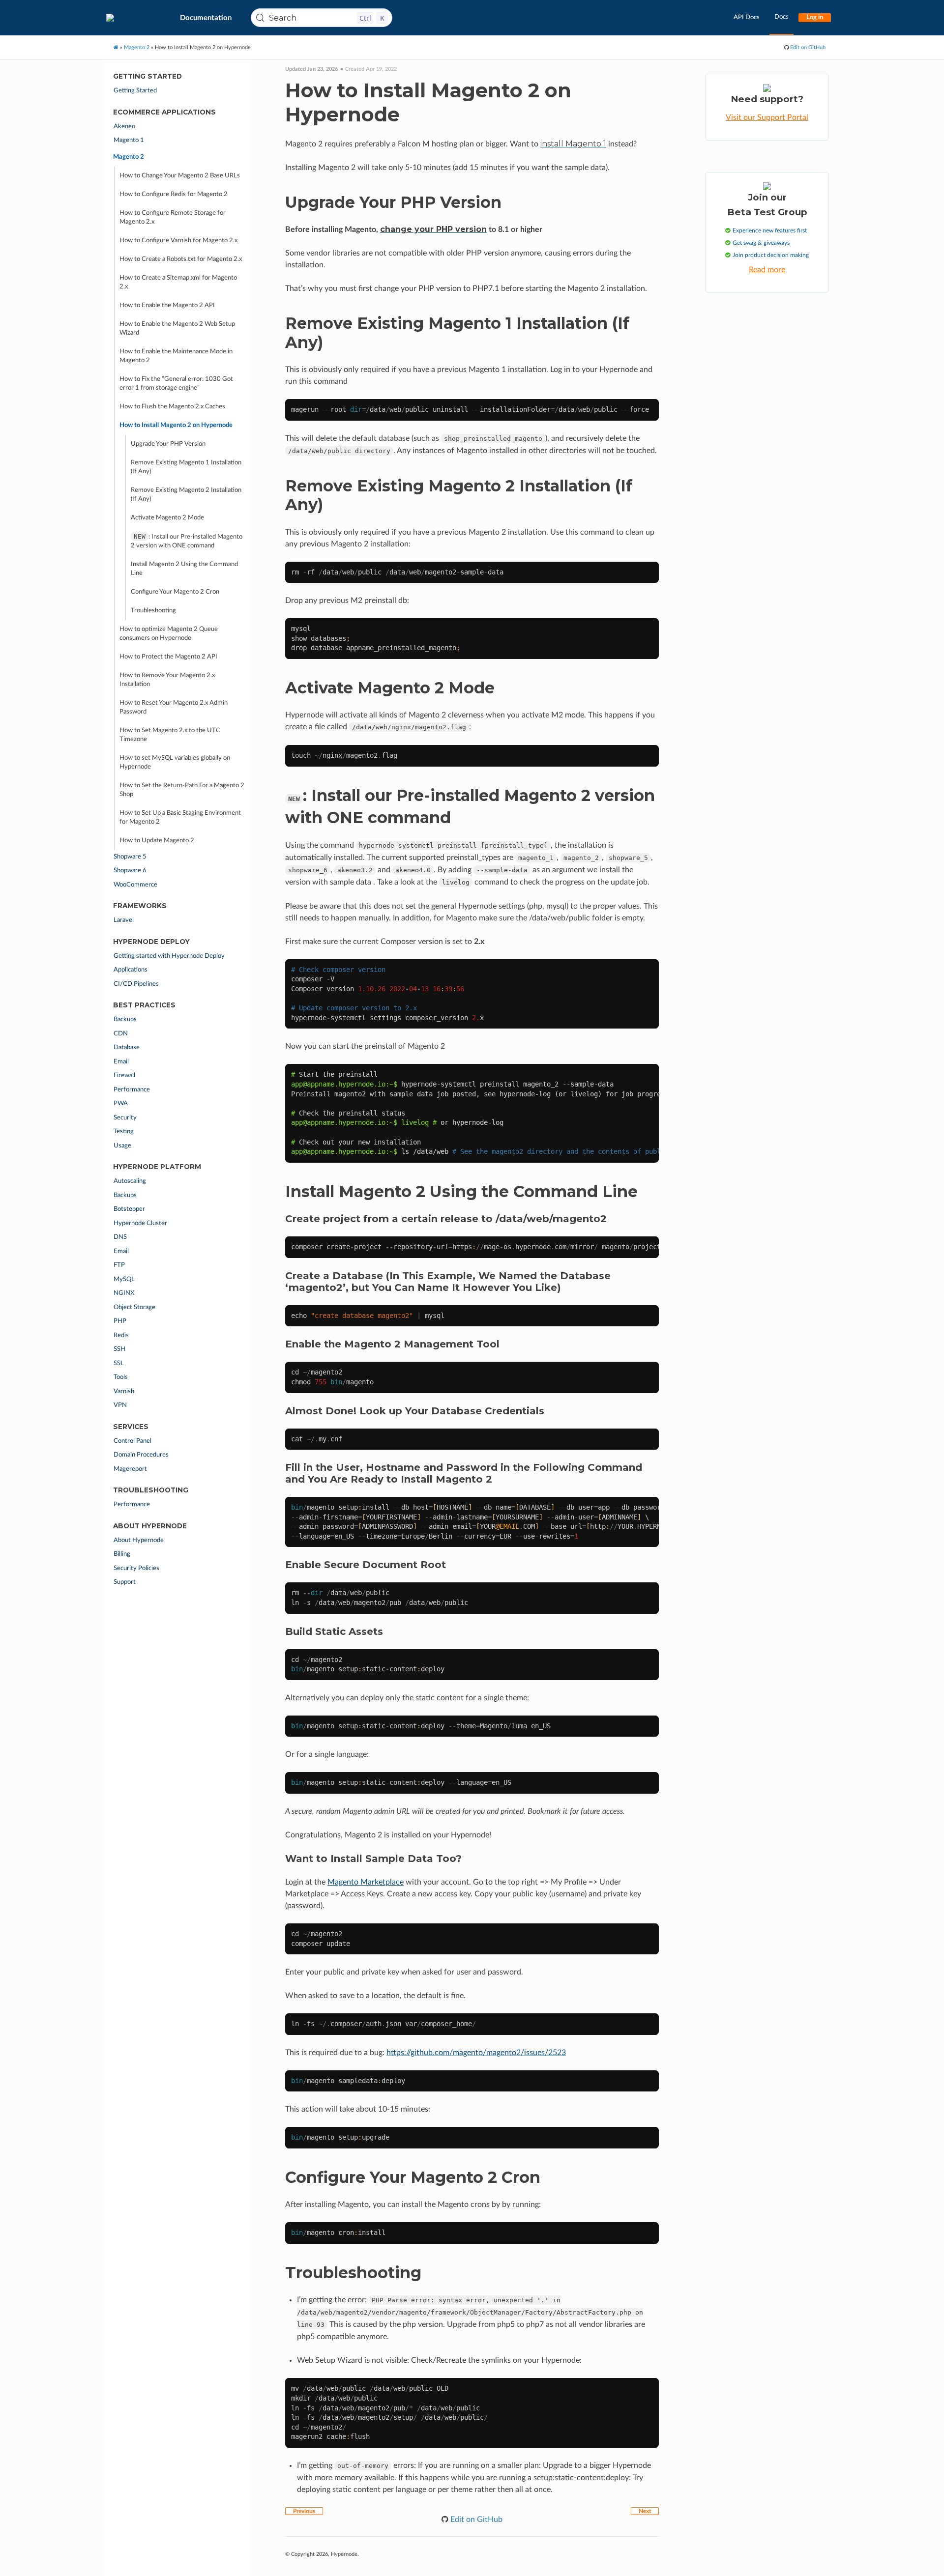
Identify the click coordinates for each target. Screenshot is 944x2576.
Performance (132, 1090)
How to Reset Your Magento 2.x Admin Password (174, 707)
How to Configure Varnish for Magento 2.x (178, 241)
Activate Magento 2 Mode (167, 518)
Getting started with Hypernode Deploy (169, 956)
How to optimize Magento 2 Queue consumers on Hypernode (169, 634)
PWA (121, 1103)
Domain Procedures (141, 1455)
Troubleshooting (153, 611)
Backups (125, 1019)
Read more (767, 270)
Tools (121, 1377)
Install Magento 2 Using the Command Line (184, 569)
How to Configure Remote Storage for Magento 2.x (173, 217)
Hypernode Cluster (140, 1223)
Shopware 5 (130, 857)
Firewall (124, 1075)
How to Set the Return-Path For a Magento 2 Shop (182, 790)
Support (125, 1582)
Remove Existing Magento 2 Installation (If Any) (186, 495)
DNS (120, 1237)
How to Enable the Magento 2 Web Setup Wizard (177, 329)
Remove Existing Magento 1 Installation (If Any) (186, 467)
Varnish (124, 1391)
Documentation (206, 18)
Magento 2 (129, 157)
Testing (124, 1131)
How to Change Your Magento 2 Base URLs (180, 176)
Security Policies (136, 1568)
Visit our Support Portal (767, 117)
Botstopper (129, 1209)
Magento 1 (129, 140)
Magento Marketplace (366, 1882)
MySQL (124, 1279)
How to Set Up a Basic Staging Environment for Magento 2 (180, 817)
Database (127, 1047)
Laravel (124, 920)
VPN (120, 1405)
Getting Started (135, 91)
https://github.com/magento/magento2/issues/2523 (476, 2053)
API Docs (747, 17)
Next (645, 2511)
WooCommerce (135, 885)
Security (125, 1118)
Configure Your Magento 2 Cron (175, 592)
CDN (121, 1034)
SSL (119, 1363)
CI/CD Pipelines (136, 984)
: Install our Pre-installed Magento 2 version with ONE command (187, 541)
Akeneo (124, 127)
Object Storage (134, 1307)
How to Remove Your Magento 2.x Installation (167, 680)
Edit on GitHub (807, 47)
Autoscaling (130, 1181)
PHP (120, 1321)
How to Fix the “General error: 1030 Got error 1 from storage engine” (176, 384)
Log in (815, 17)
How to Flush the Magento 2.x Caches (172, 407)
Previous (304, 2511)
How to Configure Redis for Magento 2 (174, 194)
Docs (782, 17)
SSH (119, 1349)
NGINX (124, 1293)
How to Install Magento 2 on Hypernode (176, 425)
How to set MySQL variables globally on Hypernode (175, 762)
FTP (119, 1265)
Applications (131, 970)
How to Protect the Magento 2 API (168, 657)
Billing (122, 1554)
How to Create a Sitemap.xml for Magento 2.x (178, 282)
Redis (121, 1335)
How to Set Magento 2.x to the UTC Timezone (170, 735)
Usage (122, 1146)
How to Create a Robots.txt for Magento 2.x (181, 259)
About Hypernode (139, 1540)
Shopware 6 (130, 871)
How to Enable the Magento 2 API (167, 305)
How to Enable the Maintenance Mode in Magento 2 (176, 356)
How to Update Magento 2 (157, 841)
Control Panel (133, 1441)
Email (121, 1062)
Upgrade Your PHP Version (168, 444)
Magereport (130, 1469)
